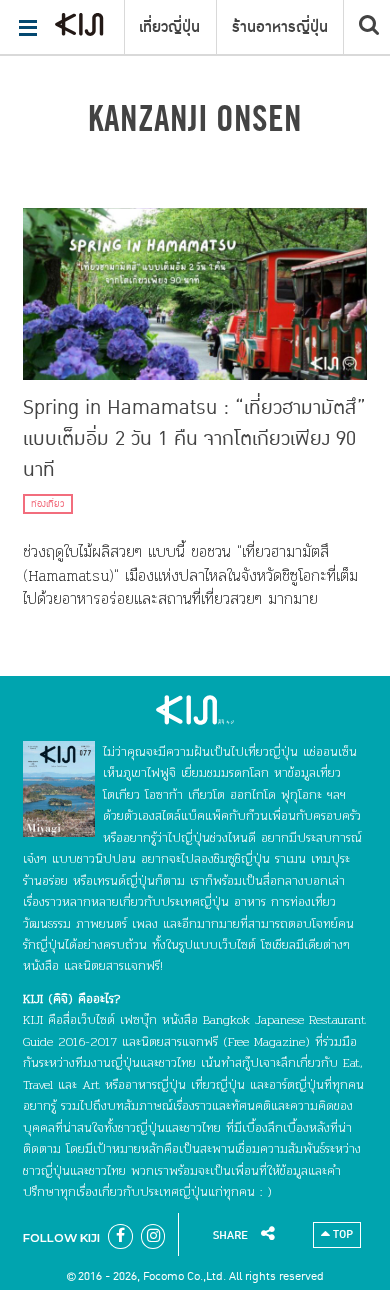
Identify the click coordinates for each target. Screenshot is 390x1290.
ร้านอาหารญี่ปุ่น (280, 27)
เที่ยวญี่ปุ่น (169, 27)
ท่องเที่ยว (48, 504)
